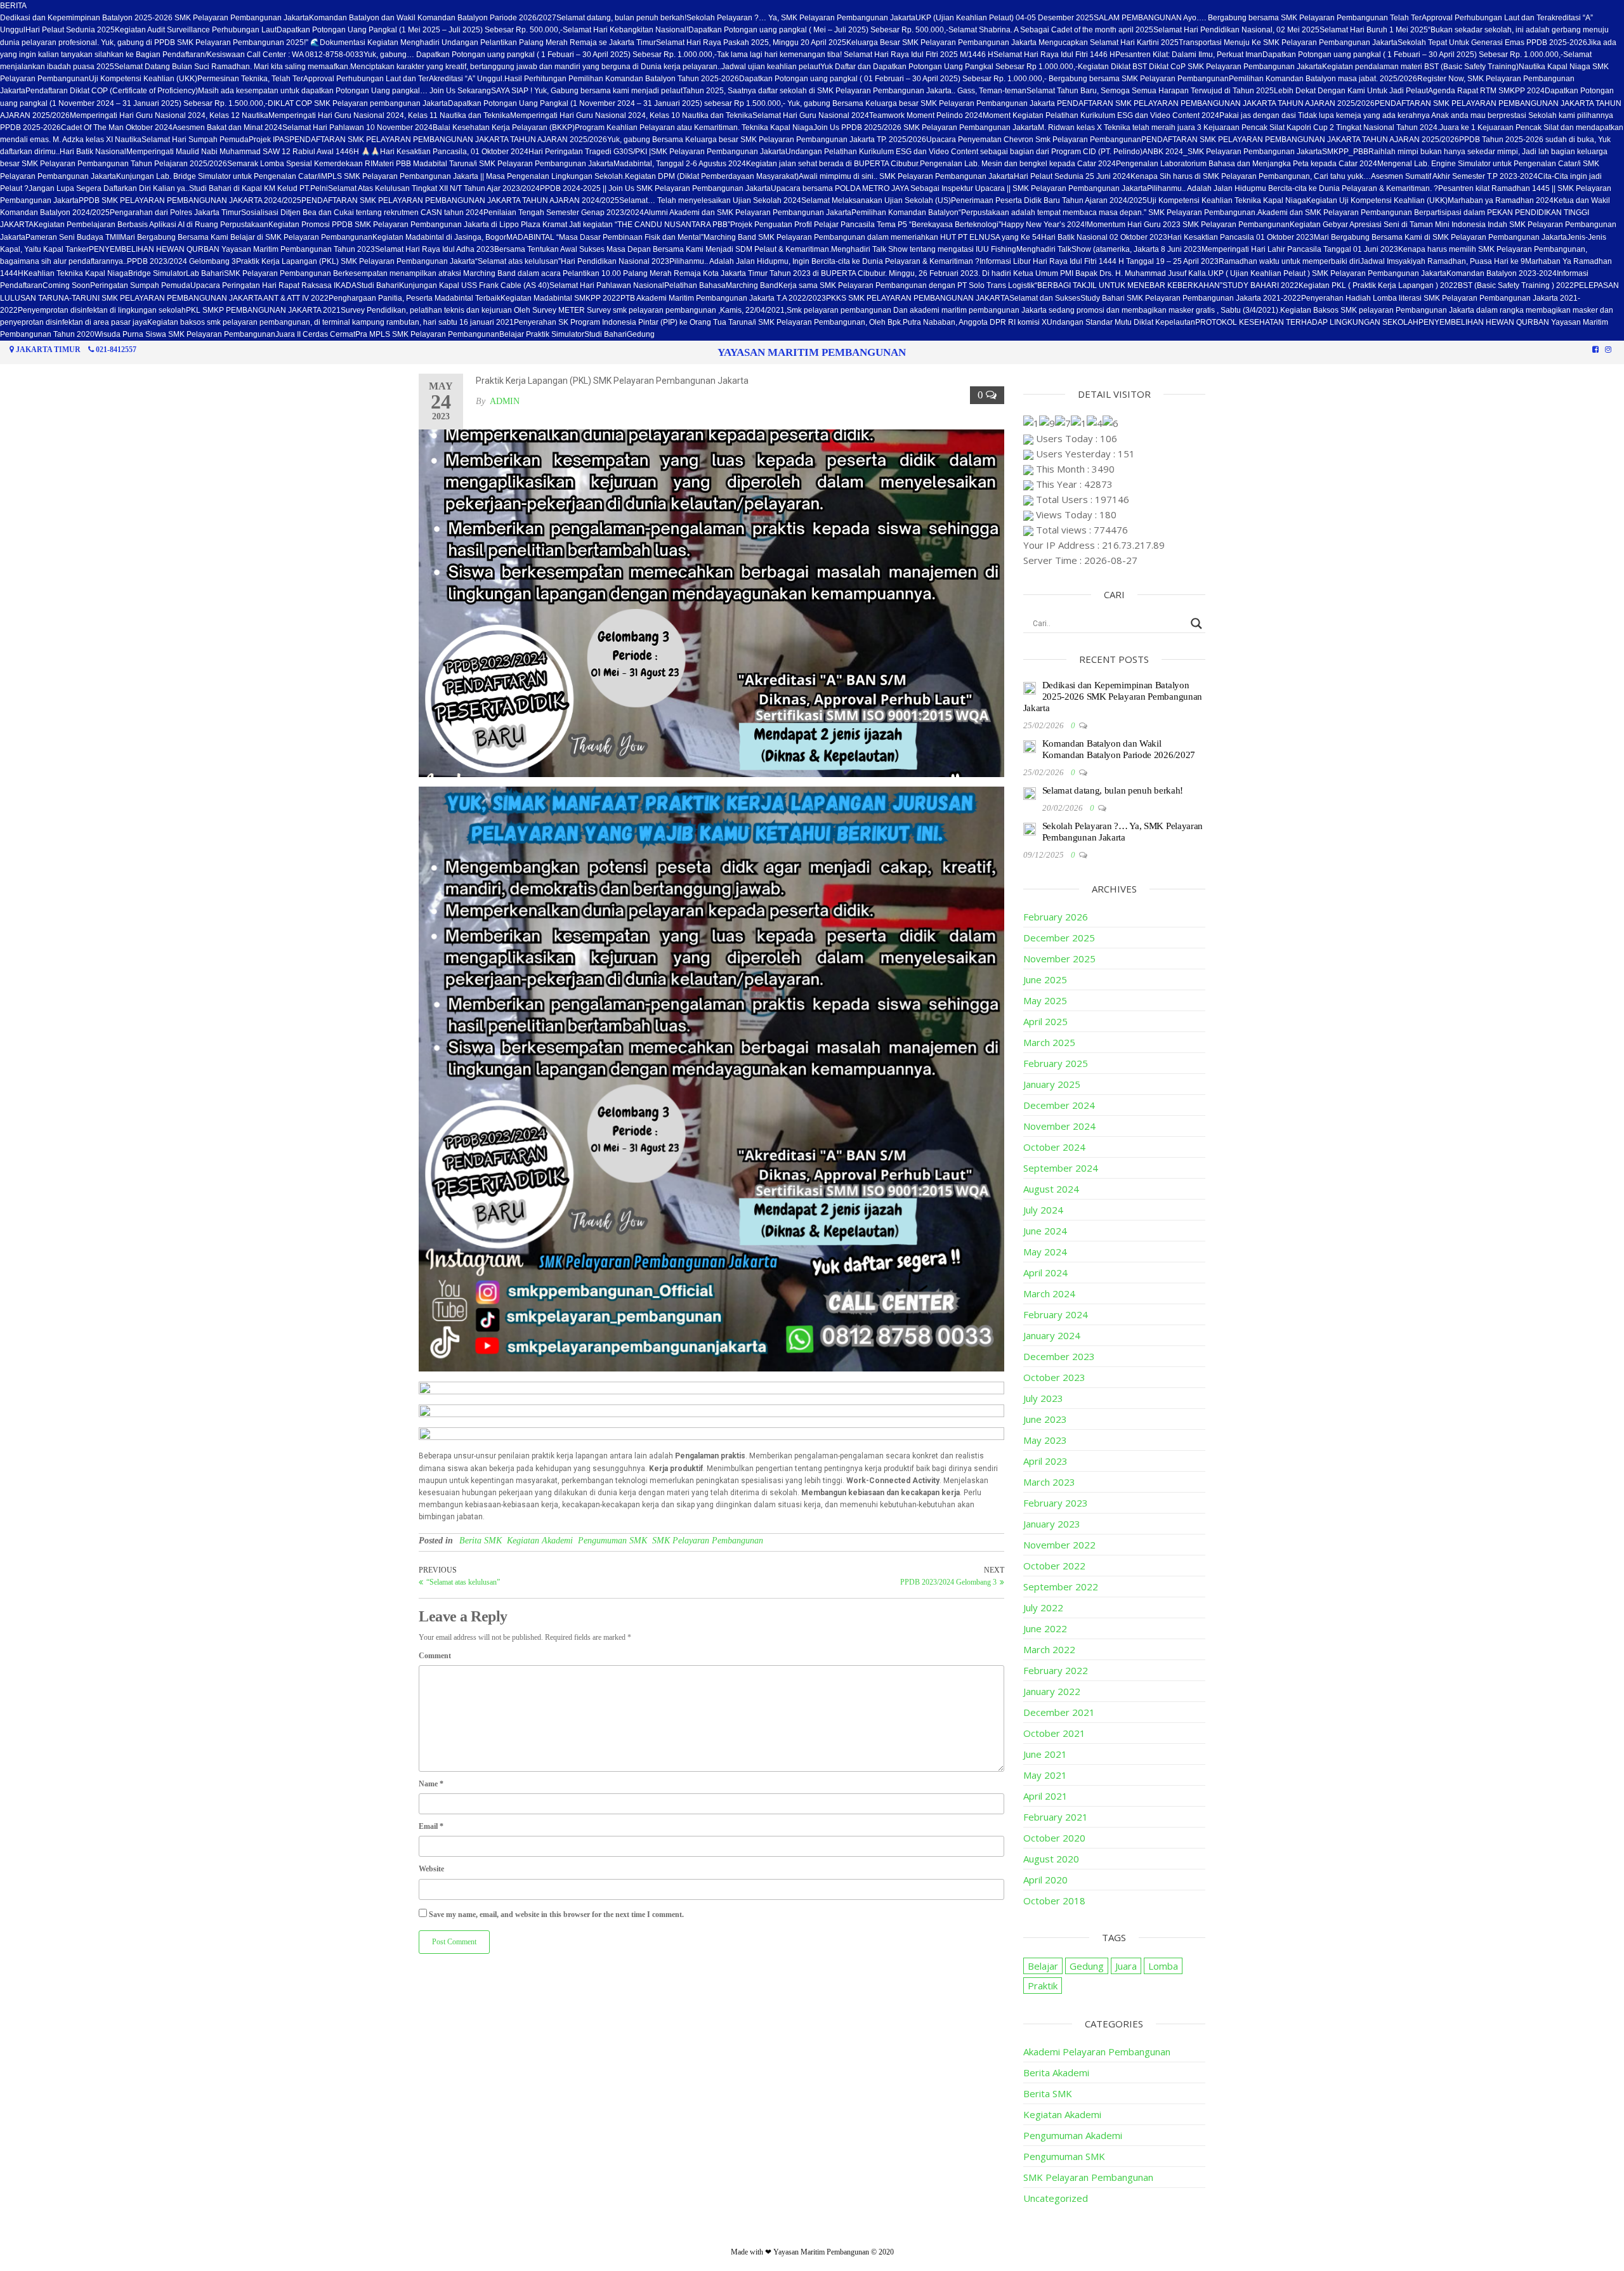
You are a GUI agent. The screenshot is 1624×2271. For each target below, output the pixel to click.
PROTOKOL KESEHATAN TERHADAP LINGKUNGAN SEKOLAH (1307, 322)
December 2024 (1059, 1105)
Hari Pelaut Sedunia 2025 (70, 30)
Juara (1126, 1966)
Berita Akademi (1056, 2072)
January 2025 (1052, 1084)
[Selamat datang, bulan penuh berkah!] (1030, 792)
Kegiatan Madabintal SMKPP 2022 (560, 298)
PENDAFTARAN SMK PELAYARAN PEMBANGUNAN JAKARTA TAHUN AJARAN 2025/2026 (448, 140)
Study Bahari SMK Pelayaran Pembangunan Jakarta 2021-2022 (1191, 298)
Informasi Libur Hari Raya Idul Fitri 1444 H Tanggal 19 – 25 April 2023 (1099, 261)
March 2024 (1049, 1293)
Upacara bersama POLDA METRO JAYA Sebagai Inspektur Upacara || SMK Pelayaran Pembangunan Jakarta (959, 188)
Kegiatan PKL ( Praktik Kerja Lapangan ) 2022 (1378, 285)
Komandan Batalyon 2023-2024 (1502, 273)
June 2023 (1045, 1419)
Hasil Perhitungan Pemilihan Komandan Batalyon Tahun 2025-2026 (622, 79)
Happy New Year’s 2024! (1044, 225)
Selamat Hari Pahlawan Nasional (607, 285)
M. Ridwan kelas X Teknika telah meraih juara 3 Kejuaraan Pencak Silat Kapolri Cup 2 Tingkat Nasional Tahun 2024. (1239, 128)
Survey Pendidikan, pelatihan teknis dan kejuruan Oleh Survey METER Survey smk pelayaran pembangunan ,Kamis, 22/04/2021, (564, 310)
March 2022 (1049, 1649)
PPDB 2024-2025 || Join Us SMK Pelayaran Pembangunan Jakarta (655, 188)
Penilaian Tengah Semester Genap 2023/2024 (564, 213)
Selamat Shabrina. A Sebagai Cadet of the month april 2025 (1051, 30)
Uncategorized (1056, 2198)
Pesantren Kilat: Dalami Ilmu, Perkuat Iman (1189, 55)
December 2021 (1059, 1712)
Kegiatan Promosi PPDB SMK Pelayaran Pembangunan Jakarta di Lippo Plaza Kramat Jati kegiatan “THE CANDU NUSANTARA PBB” (499, 225)
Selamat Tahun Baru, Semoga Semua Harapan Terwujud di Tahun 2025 (1150, 91)
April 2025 (1045, 1021)
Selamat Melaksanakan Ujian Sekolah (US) (876, 200)
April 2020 (1045, 1880)
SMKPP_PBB (1345, 152)
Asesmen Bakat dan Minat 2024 (227, 128)
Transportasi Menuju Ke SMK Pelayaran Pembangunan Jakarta (1288, 43)
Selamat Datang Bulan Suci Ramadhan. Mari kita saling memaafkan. (232, 67)
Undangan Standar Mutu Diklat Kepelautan (1121, 322)
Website (431, 1869)
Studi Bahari (378, 285)
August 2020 (1051, 1859)
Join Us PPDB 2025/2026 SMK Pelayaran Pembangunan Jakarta (926, 128)
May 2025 (1045, 1000)
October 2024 (1054, 1147)
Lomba (1163, 1966)
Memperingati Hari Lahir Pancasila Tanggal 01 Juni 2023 (1300, 249)
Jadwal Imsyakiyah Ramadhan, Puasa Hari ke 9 (1443, 261)
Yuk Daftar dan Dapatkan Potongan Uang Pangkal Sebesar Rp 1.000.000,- (949, 67)
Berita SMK (481, 1541)
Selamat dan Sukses (1045, 298)
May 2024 (1045, 1252)
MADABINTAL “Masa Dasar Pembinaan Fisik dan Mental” (605, 237)
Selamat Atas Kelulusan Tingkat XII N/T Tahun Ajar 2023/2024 (434, 188)
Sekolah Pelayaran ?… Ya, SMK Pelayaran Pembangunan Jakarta (801, 18)
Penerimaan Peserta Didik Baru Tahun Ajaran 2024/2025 (1049, 200)
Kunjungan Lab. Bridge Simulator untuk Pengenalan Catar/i (219, 176)
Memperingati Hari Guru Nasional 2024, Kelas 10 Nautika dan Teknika (631, 115)
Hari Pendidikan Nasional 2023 (615, 261)
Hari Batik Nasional (93, 152)
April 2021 (1045, 1796)
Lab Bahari (205, 273)
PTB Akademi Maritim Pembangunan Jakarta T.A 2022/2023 (723, 298)
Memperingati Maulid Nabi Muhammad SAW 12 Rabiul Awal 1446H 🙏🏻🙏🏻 (253, 152)
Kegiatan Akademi (540, 1541)
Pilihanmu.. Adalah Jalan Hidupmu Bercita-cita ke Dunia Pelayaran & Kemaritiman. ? (1293, 188)
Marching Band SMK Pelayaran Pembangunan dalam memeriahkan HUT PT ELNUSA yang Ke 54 (872, 237)
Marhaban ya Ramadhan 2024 (1501, 200)
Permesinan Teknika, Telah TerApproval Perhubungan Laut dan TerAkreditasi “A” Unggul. (351, 79)
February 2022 (1056, 1670)
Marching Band (752, 285)
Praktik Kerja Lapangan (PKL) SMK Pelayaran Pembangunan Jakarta (356, 261)
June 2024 (1045, 1231)
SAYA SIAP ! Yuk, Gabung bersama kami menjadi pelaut (587, 91)
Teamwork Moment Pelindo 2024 (926, 115)
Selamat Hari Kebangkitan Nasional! (625, 30)
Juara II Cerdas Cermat (315, 334)
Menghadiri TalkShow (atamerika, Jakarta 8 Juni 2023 (1109, 249)
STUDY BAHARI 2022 (1261, 285)
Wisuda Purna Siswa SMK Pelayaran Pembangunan (185, 334)
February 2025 (1056, 1063)
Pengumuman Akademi (1073, 2135)
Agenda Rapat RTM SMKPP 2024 (1486, 91)
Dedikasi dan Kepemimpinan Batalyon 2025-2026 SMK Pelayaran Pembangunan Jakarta (154, 18)
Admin (505, 401)
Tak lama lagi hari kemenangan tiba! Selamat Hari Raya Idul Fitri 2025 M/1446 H (855, 55)
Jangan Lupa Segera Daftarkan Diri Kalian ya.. (109, 188)
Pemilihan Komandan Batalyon (905, 213)
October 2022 (1054, 1566)
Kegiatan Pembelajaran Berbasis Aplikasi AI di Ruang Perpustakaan (151, 225)
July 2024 (1043, 1210)
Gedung (641, 334)
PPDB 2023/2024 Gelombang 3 (181, 261)
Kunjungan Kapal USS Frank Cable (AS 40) (474, 285)
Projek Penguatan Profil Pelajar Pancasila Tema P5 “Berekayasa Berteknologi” (866, 225)
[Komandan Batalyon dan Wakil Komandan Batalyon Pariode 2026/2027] (1030, 745)
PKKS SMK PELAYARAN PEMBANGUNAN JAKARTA (918, 298)
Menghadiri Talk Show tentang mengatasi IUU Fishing (924, 249)
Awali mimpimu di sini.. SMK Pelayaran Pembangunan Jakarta (906, 176)
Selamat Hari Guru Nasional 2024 (811, 115)
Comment (435, 1656)
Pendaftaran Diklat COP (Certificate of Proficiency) (112, 91)
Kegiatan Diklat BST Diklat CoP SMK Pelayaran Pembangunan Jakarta (1200, 67)
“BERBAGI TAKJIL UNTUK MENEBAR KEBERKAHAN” (1129, 285)
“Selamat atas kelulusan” (518, 261)
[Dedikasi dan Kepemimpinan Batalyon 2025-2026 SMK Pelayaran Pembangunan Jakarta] (1030, 687)
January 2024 (1052, 1335)
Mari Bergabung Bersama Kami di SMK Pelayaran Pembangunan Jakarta (1440, 237)
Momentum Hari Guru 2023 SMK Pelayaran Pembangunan (1188, 225)
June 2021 (1045, 1754)
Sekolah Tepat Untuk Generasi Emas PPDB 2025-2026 (1492, 43)
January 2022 (1052, 1691)
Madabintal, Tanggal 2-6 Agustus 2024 (680, 164)
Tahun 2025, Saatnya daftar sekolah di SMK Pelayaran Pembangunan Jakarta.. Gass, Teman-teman (855, 91)
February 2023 (1056, 1503)
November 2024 (1059, 1126)
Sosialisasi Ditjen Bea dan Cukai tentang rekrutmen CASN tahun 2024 (362, 213)
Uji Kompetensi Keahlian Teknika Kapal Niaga (1227, 200)
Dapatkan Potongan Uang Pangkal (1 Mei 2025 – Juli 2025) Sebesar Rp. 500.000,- (420, 30)
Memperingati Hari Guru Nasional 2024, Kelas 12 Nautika (169, 115)
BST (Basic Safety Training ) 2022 (1516, 285)
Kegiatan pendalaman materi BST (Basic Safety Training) (1420, 67)
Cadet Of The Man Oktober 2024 (117, 128)
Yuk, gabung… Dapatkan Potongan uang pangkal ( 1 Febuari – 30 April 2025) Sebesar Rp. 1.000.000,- (540, 55)
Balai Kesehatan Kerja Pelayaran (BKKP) (504, 128)
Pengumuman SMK (612, 1541)
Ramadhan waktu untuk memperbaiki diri (1289, 261)
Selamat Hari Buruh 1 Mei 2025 (1374, 30)
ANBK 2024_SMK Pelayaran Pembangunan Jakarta (1232, 152)
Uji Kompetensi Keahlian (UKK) (143, 79)
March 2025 (1049, 1042)
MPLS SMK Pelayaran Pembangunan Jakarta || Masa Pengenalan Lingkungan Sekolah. (473, 176)
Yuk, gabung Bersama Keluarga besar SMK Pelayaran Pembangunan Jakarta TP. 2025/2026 (767, 140)
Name (431, 1784)
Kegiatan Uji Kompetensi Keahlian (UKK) (1377, 200)
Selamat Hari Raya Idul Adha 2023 (435, 249)
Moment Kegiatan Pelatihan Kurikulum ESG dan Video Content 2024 (1101, 115)
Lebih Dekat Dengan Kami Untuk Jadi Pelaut (1351, 91)
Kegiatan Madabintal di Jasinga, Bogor (439, 237)
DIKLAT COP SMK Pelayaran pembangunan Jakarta (358, 103)
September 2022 (1061, 1587)
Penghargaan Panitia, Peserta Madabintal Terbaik (415, 298)
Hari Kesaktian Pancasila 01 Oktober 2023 (1241, 237)
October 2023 (1054, 1377)
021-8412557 (116, 350)
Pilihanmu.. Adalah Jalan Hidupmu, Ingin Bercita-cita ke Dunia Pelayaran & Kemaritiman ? (824, 261)
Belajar (1043, 1966)
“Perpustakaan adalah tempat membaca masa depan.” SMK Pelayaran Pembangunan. (1108, 213)
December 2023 (1059, 1356)
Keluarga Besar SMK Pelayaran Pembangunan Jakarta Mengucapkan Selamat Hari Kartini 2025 (1012, 43)
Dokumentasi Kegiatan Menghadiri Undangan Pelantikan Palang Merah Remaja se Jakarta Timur (488, 43)
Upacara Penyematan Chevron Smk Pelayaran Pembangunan (1034, 140)
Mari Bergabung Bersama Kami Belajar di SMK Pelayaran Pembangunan (246, 237)
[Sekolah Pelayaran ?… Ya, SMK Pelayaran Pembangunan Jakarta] (1030, 828)
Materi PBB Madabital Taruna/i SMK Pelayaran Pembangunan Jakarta (493, 164)
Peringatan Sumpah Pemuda (140, 285)
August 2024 (1051, 1189)
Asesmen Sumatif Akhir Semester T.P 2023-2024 (1454, 176)
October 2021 (1054, 1733)
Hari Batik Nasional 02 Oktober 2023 (1104, 237)
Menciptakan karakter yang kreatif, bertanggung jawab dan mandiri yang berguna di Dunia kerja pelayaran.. (536, 67)
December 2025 (1059, 938)
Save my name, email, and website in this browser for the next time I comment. (556, 1914)
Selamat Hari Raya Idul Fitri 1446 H (1054, 55)
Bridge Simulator (157, 273)
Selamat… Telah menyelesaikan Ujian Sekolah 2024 (710, 200)
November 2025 (1059, 959)
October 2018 (1054, 1901)
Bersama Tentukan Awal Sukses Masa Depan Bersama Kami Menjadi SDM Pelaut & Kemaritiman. (663, 249)
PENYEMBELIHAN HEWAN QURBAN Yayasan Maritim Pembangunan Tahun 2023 (232, 249)
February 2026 (1056, 917)
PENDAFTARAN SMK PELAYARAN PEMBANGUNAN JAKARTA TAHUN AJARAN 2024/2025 (460, 200)
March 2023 (1049, 1482)
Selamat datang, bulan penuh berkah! (621, 18)
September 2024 (1061, 1168)
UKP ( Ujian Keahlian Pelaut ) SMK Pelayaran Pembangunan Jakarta (1327, 273)
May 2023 (1045, 1440)
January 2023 (1052, 1524)
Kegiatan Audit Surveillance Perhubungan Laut (196, 30)
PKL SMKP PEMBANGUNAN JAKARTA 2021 (263, 310)
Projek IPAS (269, 140)
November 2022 (1059, 1545)
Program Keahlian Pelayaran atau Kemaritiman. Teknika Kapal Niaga (694, 128)
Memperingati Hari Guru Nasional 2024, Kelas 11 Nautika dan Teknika (389, 115)
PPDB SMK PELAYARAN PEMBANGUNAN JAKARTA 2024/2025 (190, 200)
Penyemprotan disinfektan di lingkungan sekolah (102, 310)
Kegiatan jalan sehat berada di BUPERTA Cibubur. (833, 164)
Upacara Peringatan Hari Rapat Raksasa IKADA (273, 285)
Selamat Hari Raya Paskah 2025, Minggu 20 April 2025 (751, 43)
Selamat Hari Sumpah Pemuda (195, 140)
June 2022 (1045, 1628)
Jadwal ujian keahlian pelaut (771, 67)
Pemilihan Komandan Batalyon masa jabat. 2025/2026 (1323, 79)
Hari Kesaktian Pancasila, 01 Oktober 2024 (454, 152)
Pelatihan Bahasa (695, 285)
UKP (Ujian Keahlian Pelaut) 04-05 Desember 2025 (1005, 18)
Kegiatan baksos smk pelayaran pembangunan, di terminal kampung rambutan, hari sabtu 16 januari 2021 (331, 322)
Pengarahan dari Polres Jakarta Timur (175, 213)
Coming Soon (66, 285)
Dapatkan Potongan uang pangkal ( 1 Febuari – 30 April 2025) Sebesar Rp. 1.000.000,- (1413, 55)
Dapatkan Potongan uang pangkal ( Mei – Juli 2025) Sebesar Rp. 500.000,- (818, 30)
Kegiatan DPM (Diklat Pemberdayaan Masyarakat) (712, 176)
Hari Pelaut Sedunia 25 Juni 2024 (1072, 176)
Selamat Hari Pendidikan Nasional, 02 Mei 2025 (1236, 30)
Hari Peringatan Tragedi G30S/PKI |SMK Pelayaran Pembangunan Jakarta (657, 152)
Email (431, 1826)
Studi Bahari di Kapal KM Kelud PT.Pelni (259, 188)
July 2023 (1043, 1398)
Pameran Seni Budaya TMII (73, 237)
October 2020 (1054, 1838)
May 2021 (1045, 1775)
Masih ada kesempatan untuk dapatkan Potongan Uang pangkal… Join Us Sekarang (344, 91)
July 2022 (1043, 1607)
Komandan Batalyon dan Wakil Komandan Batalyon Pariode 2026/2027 (433, 18)
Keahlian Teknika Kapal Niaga (76, 273)
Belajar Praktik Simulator (542, 334)
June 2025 (1045, 979)
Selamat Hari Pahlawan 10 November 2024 (357, 128)
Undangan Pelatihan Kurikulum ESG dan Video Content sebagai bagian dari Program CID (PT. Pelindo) (964, 152)
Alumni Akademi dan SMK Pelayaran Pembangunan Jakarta (748, 213)
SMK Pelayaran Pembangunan (708, 1541)
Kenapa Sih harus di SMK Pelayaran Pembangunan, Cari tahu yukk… (1251, 176)
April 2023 (1045, 1461)
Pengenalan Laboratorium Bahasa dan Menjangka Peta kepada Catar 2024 (1247, 164)
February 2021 (1056, 1817)
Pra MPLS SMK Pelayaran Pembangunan (427, 334)
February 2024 (1056, 1314)
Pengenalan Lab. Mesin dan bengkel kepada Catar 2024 (1018, 164)
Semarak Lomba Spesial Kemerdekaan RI (300, 164)
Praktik (1043, 1986)
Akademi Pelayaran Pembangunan (1097, 2052)
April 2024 (1045, 1273)
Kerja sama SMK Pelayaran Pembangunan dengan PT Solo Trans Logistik (907, 285)
